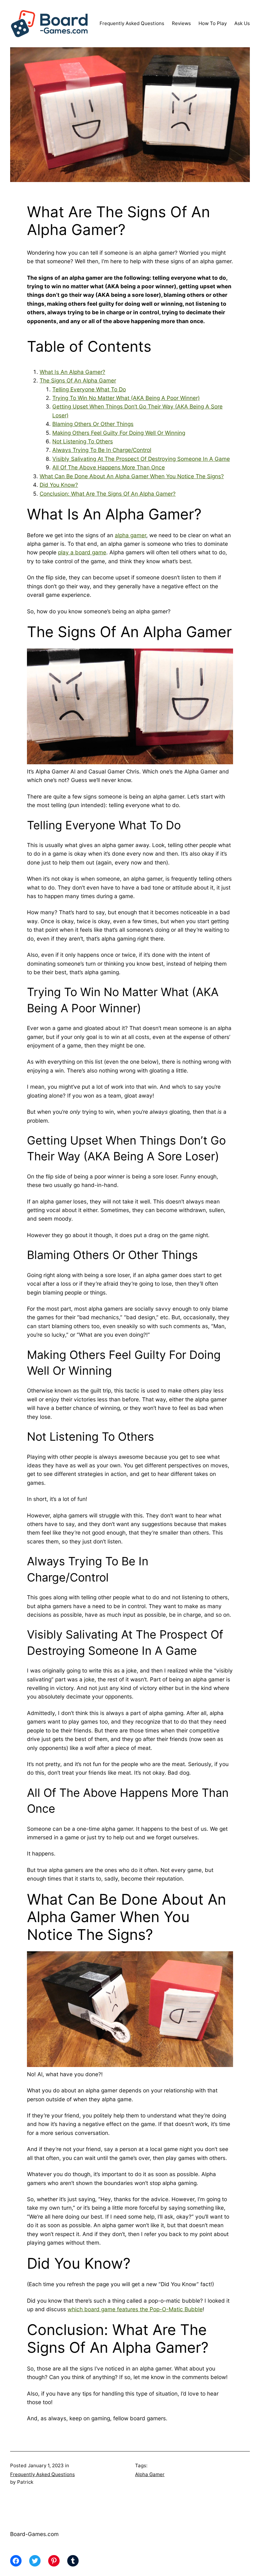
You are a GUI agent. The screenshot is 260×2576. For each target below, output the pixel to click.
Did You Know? (59, 485)
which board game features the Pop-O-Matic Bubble (135, 2309)
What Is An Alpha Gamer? (72, 372)
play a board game (82, 552)
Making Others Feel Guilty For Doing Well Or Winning (119, 433)
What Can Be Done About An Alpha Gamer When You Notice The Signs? (132, 476)
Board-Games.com (34, 2534)
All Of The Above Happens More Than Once (109, 467)
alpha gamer (130, 535)
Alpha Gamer (150, 2474)
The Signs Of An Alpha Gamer (78, 380)
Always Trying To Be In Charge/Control (102, 450)
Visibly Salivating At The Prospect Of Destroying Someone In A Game (141, 459)
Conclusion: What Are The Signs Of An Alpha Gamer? (108, 494)
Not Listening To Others (83, 441)
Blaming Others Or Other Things (93, 424)
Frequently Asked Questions (42, 2474)
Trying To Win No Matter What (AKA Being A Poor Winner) (126, 398)
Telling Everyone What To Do (89, 389)
